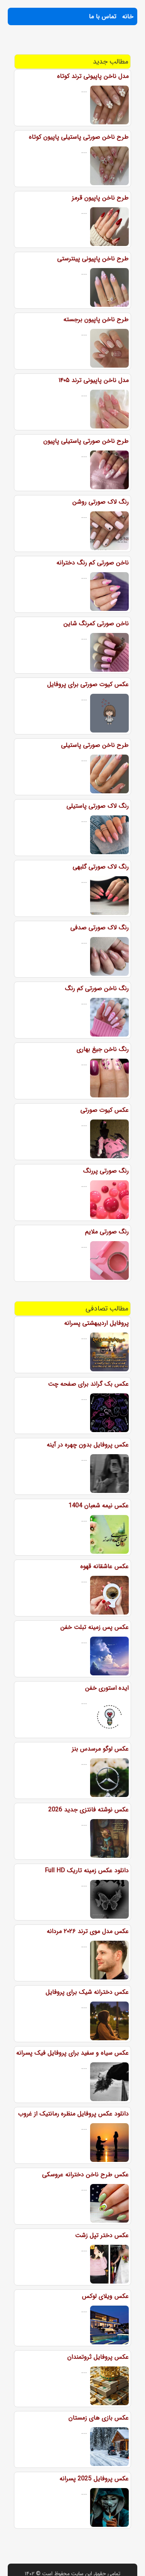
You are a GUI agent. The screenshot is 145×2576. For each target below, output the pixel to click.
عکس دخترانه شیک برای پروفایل (87, 1992)
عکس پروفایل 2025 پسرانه (94, 2479)
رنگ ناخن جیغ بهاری (103, 1049)
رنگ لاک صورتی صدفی (100, 928)
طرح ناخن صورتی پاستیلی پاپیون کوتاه (79, 137)
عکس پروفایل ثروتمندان (98, 2357)
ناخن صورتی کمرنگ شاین (96, 623)
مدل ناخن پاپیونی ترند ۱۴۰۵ (94, 380)
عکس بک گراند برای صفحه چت (88, 1384)
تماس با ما (103, 16)
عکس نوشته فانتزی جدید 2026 (89, 1810)
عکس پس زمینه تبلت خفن (95, 1627)
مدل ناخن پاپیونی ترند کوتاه (93, 76)
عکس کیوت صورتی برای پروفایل (88, 684)
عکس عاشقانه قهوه (105, 1566)
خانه (128, 16)
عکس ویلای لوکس (105, 2296)
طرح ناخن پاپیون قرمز (100, 198)
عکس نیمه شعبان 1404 (99, 1506)
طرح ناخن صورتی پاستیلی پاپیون (86, 441)
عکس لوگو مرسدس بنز (100, 1749)
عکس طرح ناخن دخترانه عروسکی (85, 2174)
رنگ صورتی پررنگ (106, 1171)
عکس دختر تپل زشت (102, 2235)
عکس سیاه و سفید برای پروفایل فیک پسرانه (72, 2053)
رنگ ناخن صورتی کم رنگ (97, 988)
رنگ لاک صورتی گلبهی (101, 867)
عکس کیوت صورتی (105, 1110)
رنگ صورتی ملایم (107, 1232)
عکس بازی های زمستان (99, 2418)
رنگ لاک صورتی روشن (101, 502)
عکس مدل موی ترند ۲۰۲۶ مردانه (88, 1931)
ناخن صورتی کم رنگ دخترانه (93, 563)
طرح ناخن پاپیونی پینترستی (93, 259)
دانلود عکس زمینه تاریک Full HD (87, 1870)
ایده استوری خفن (107, 1688)
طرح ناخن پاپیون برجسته (96, 319)
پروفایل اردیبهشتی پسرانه (96, 1323)
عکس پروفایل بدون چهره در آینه (88, 1445)
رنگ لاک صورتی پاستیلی (98, 806)
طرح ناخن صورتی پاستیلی (95, 745)
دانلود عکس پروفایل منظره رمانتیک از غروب (73, 2114)
